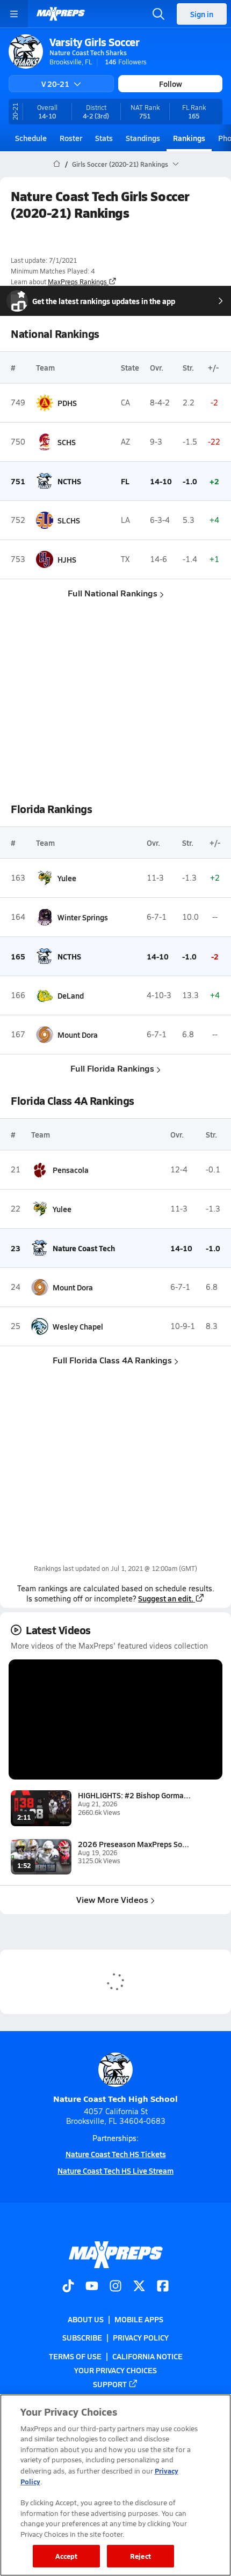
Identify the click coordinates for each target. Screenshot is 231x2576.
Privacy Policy (141, 2338)
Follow (171, 84)
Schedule (31, 138)
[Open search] (158, 14)
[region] (115, 2485)
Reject (140, 2556)
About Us (86, 2319)
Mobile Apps (139, 2319)
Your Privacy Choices (115, 2370)
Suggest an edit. (166, 1598)
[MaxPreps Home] (61, 14)
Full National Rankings (113, 593)
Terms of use (75, 2356)
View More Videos (112, 1899)
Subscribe (82, 2338)
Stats (104, 138)
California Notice (147, 2356)
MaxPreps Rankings (77, 282)
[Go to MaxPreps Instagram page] (115, 2287)
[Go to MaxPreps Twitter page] (139, 2287)
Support (110, 2384)
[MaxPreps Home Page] (57, 164)
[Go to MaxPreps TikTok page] (68, 2287)
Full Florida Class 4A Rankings (112, 1360)
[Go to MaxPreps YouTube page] (92, 2287)
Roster (71, 138)
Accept (67, 2556)
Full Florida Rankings (112, 1068)
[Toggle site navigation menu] (14, 14)
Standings (143, 138)
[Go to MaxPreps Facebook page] (163, 2287)
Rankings (189, 138)
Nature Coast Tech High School (115, 2098)
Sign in (202, 14)
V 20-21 (55, 84)
